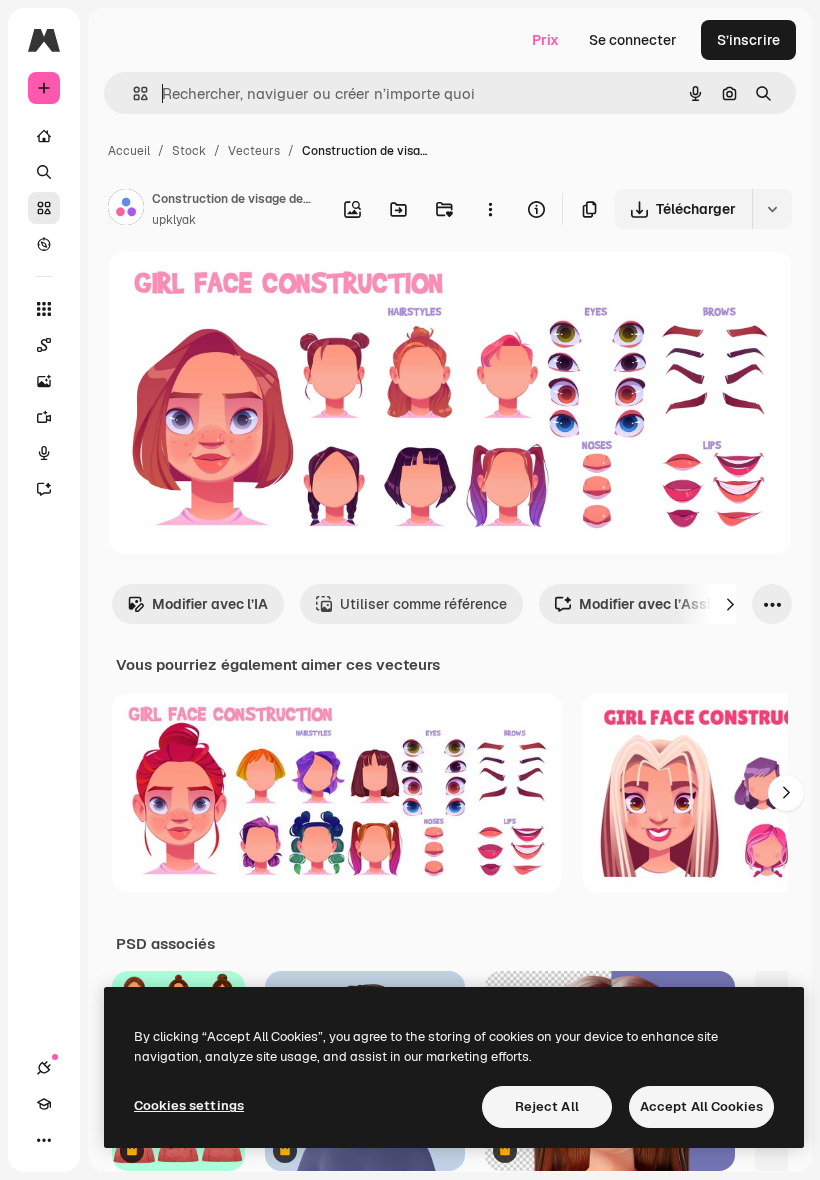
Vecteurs (254, 151)
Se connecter (633, 40)
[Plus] (44, 1140)
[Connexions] (44, 1068)
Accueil (129, 151)
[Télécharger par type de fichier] (772, 209)
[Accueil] (44, 136)
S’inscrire (748, 40)
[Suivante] (730, 604)
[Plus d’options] (490, 209)
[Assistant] (44, 489)
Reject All (547, 1106)
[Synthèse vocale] (44, 453)
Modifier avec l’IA (210, 604)
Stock (189, 151)
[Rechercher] (44, 172)
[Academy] (44, 1104)
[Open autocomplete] (132, 93)
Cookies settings (189, 1105)
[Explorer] (44, 244)
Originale (240, 289)
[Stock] (44, 208)
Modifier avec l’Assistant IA (671, 604)
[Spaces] (44, 345)
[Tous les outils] (44, 309)
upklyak (174, 220)
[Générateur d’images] (44, 381)
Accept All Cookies (701, 1106)
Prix (545, 40)
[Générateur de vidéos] (44, 417)
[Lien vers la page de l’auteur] (126, 210)
